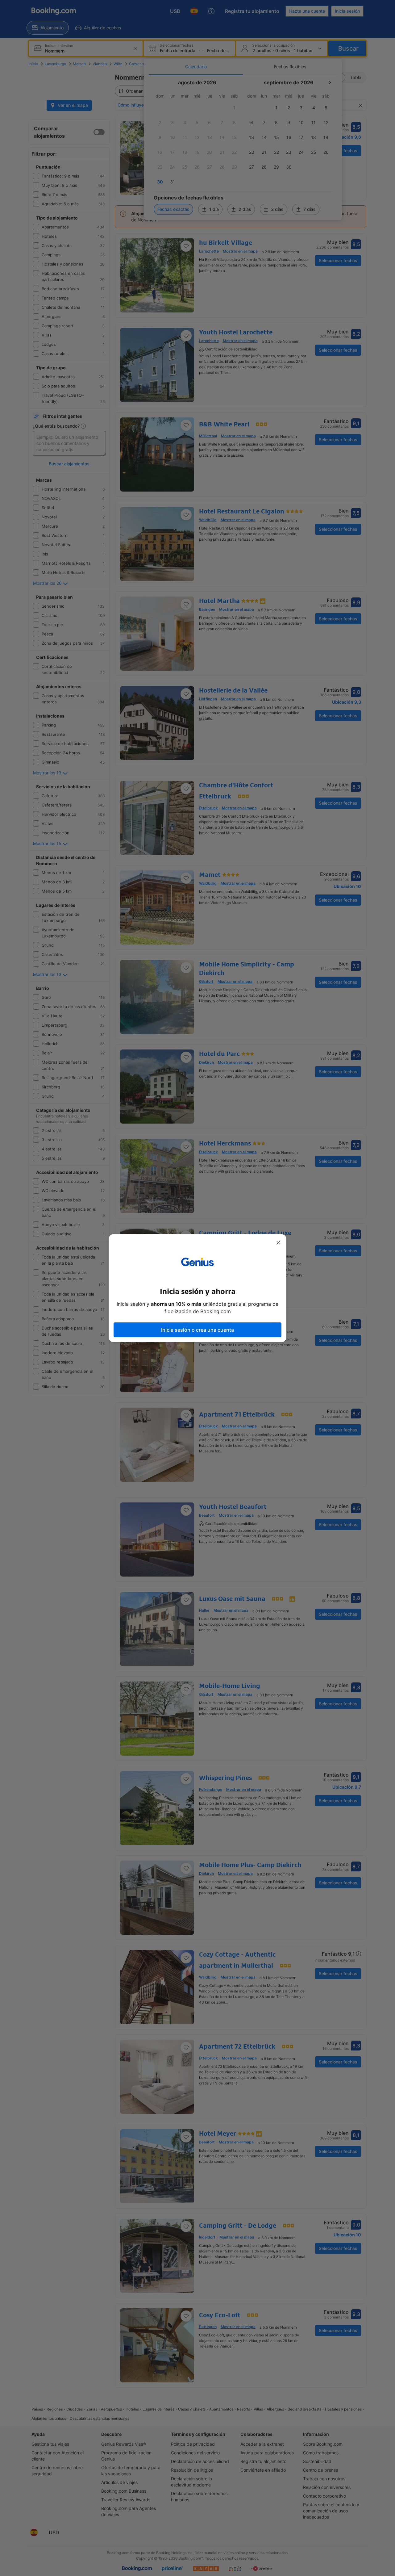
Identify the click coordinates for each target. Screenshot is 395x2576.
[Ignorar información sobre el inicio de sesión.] (278, 1243)
